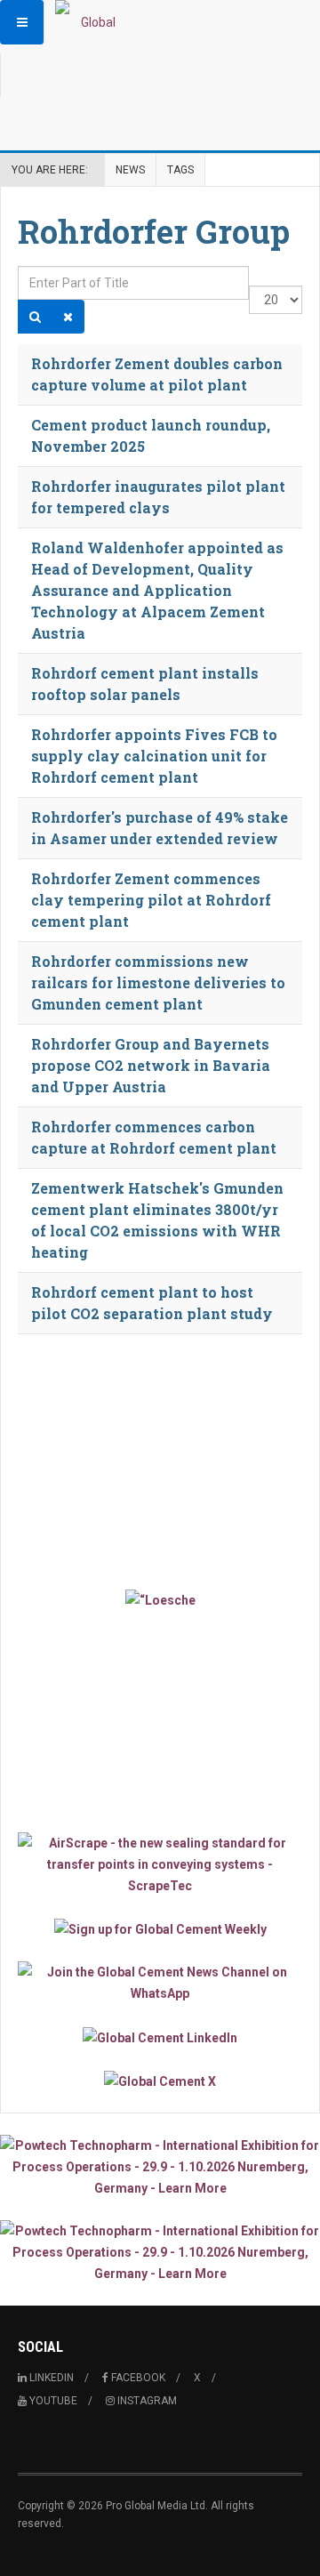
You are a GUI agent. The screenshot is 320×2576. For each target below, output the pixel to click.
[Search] (35, 317)
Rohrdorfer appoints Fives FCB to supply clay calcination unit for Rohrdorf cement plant (154, 756)
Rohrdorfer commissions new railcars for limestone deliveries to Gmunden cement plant (158, 982)
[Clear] (68, 317)
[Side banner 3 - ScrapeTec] (160, 1864)
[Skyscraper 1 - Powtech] (160, 2167)
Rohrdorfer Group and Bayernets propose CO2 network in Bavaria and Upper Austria (151, 1065)
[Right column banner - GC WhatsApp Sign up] (160, 1983)
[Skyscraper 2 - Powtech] (160, 2252)
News (130, 170)
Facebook (137, 2378)
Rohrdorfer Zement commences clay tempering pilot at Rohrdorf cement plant (151, 900)
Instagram (146, 2401)
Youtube (52, 2401)
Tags (180, 170)
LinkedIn (50, 2378)
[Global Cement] (91, 22)
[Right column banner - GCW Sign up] (160, 1929)
